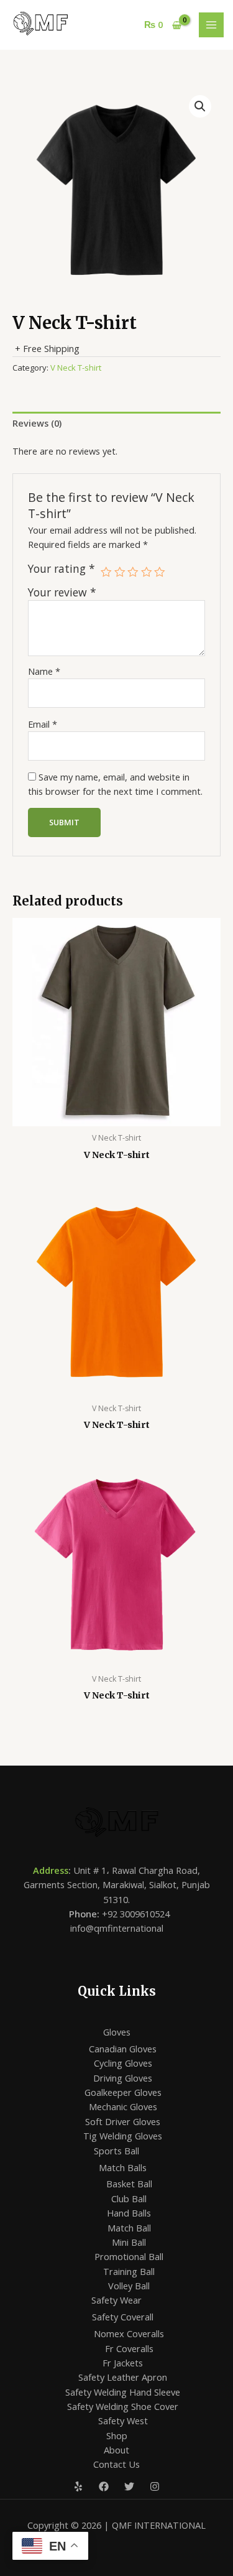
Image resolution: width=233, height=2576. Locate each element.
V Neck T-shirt (76, 368)
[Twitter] (129, 2486)
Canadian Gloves (123, 2049)
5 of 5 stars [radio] (160, 572)
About (116, 2450)
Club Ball (129, 2198)
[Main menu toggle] (211, 25)
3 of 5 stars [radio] (133, 572)
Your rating (62, 569)
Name (44, 671)
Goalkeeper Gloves (123, 2092)
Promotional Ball (129, 2256)
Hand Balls (129, 2213)
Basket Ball (129, 2184)
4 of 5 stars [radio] (147, 572)
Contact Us (116, 2464)
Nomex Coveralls (129, 2333)
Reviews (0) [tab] (37, 423)
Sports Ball (116, 2151)
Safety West (123, 2421)
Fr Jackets (123, 2363)
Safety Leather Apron (123, 2377)
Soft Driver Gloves (123, 2121)
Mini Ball (129, 2242)
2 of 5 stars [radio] (120, 572)
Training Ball (129, 2271)
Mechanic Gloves (123, 2106)
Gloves (117, 2032)
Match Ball (129, 2228)
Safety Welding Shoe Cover (123, 2406)
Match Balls (123, 2167)
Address (51, 1870)
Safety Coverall (123, 2317)
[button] (200, 106)
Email (43, 724)
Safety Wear (116, 2300)
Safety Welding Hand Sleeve (123, 2392)
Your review (62, 592)
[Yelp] (78, 2486)
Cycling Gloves (123, 2063)
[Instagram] (155, 2486)
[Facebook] (104, 2486)
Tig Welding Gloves (123, 2136)
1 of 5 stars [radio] (106, 572)
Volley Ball (129, 2286)
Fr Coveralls (129, 2348)
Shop (117, 2435)
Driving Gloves (123, 2078)
